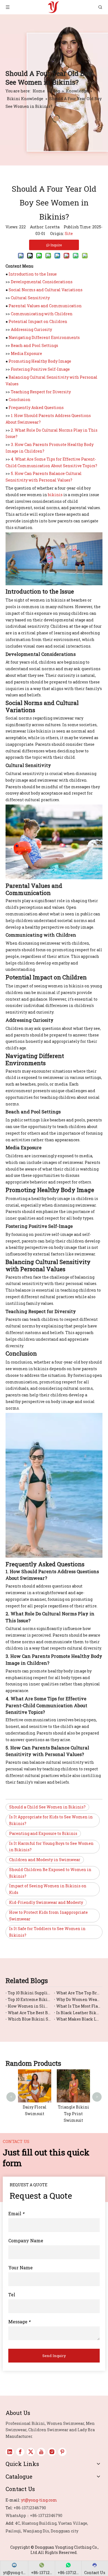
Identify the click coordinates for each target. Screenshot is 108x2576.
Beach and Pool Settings (34, 345)
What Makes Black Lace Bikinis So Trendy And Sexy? (78, 2019)
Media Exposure (26, 353)
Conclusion (20, 400)
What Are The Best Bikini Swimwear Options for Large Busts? (30, 2013)
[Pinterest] (62, 2452)
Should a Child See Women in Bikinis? (47, 1807)
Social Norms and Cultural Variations (46, 290)
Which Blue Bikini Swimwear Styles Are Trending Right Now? (30, 2019)
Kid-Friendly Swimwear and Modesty (46, 1902)
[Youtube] (41, 2452)
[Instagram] (52, 2452)
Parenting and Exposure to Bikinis (43, 1833)
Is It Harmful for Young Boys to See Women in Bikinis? (51, 1847)
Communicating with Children (42, 314)
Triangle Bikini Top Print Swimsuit (74, 2114)
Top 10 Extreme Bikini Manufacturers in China (30, 1999)
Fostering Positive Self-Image (40, 369)
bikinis (55, 495)
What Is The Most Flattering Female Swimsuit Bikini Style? (78, 2006)
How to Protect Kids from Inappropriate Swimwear (48, 1916)
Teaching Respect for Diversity (41, 392)
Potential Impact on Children (38, 321)
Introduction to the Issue (33, 274)
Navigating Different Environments (44, 337)
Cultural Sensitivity (30, 298)
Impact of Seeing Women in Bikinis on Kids (48, 1889)
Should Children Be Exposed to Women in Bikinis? (50, 1873)
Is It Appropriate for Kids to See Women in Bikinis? (51, 1820)
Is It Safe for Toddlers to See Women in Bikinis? (47, 1932)
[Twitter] (31, 2452)
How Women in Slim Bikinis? (30, 2006)
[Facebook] (20, 2452)
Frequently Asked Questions (36, 407)
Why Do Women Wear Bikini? (78, 1999)
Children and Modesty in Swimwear (45, 1860)
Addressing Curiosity (31, 329)
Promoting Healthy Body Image (40, 361)
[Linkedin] (10, 2452)
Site (69, 233)
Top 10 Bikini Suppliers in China (30, 1993)
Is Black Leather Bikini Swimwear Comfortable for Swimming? (78, 2013)
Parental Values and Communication (45, 306)
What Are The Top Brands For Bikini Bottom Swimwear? (78, 1993)
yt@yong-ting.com (39, 2500)
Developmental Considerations (42, 282)
